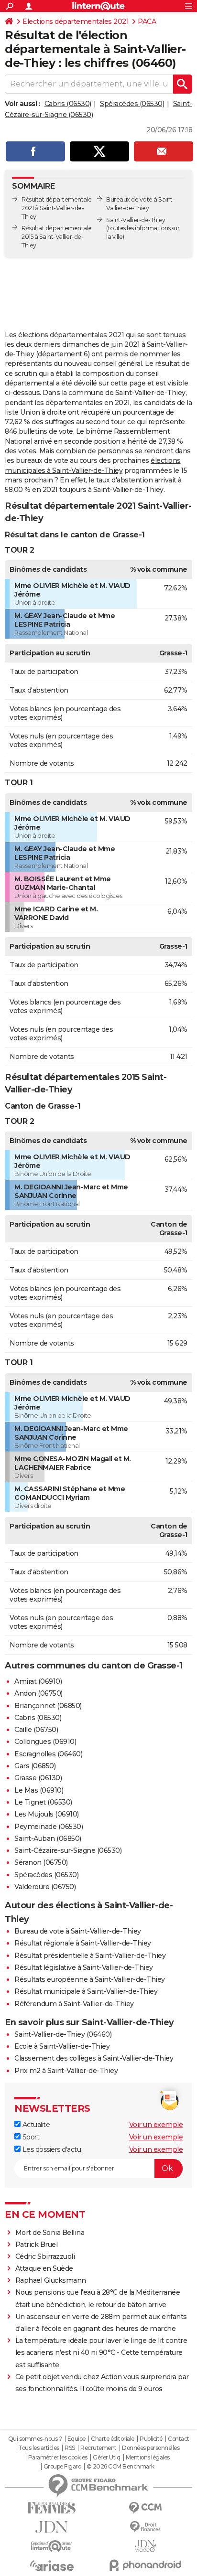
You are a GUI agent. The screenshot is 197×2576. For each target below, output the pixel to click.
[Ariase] (52, 2565)
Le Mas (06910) (39, 1790)
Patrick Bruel (37, 2245)
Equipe (77, 2439)
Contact (179, 2439)
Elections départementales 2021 (76, 21)
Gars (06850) (35, 1766)
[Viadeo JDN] (145, 2546)
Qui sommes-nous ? (35, 2439)
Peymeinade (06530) (49, 1827)
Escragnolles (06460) (48, 1754)
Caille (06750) (36, 1730)
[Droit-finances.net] (145, 2527)
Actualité (35, 2125)
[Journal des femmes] (52, 2508)
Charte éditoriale (113, 2439)
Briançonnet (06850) (48, 1706)
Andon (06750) (38, 1693)
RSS (70, 2448)
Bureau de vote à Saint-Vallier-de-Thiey (78, 1931)
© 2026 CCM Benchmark (120, 2467)
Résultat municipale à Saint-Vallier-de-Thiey (86, 1991)
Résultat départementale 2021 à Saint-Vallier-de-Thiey (57, 208)
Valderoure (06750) (45, 1887)
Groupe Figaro (62, 2467)
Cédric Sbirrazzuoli (45, 2256)
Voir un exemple (156, 2125)
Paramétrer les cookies (58, 2458)
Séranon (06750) (41, 1862)
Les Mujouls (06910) (47, 1814)
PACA (147, 21)
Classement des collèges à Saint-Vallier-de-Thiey (94, 2058)
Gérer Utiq (106, 2458)
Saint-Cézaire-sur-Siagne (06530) (68, 1850)
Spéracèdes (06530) (132, 104)
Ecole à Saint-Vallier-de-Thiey (62, 2046)
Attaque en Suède (44, 2268)
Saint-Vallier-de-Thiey (136, 220)
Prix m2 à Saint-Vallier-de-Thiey (66, 2071)
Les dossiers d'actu (51, 2149)
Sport (30, 2137)
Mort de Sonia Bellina (50, 2233)
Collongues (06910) (45, 1742)
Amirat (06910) (38, 1681)
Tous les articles (39, 2448)
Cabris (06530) (68, 104)
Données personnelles (151, 2448)
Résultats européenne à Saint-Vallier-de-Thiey (90, 1979)
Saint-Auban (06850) (48, 1838)
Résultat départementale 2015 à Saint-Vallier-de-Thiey (57, 237)
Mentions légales (148, 2458)
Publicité (151, 2439)
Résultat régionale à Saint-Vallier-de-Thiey (83, 1943)
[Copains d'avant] (52, 2546)
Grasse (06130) (38, 1778)
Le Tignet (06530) (43, 1802)
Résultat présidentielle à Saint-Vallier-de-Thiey (90, 1956)
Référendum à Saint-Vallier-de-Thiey (74, 2004)
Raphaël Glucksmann (51, 2280)
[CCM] (145, 2508)
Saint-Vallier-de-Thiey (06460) (63, 2034)
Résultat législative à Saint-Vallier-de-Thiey (84, 1967)
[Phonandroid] (145, 2565)
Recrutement (98, 2448)
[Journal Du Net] (52, 2527)
